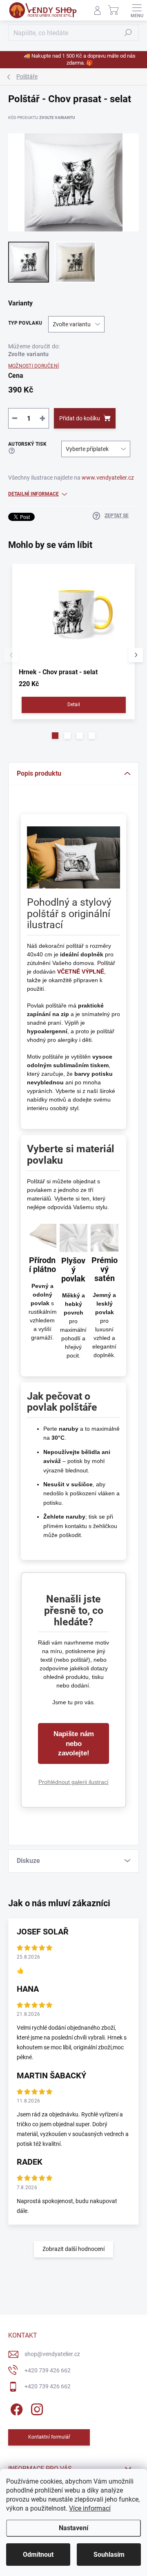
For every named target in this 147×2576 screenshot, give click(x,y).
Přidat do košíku (80, 418)
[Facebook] (15, 2408)
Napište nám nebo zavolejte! (74, 1744)
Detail (74, 705)
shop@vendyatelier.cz (52, 2354)
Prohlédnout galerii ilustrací (73, 1782)
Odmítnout (38, 2555)
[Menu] (137, 10)
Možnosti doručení (33, 366)
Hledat (128, 33)
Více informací (90, 2508)
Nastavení (73, 2528)
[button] (55, 736)
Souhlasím (109, 2555)
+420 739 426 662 (48, 2370)
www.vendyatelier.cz (108, 478)
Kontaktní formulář (49, 2437)
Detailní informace (33, 494)
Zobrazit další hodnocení (73, 2249)
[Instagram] (36, 2408)
